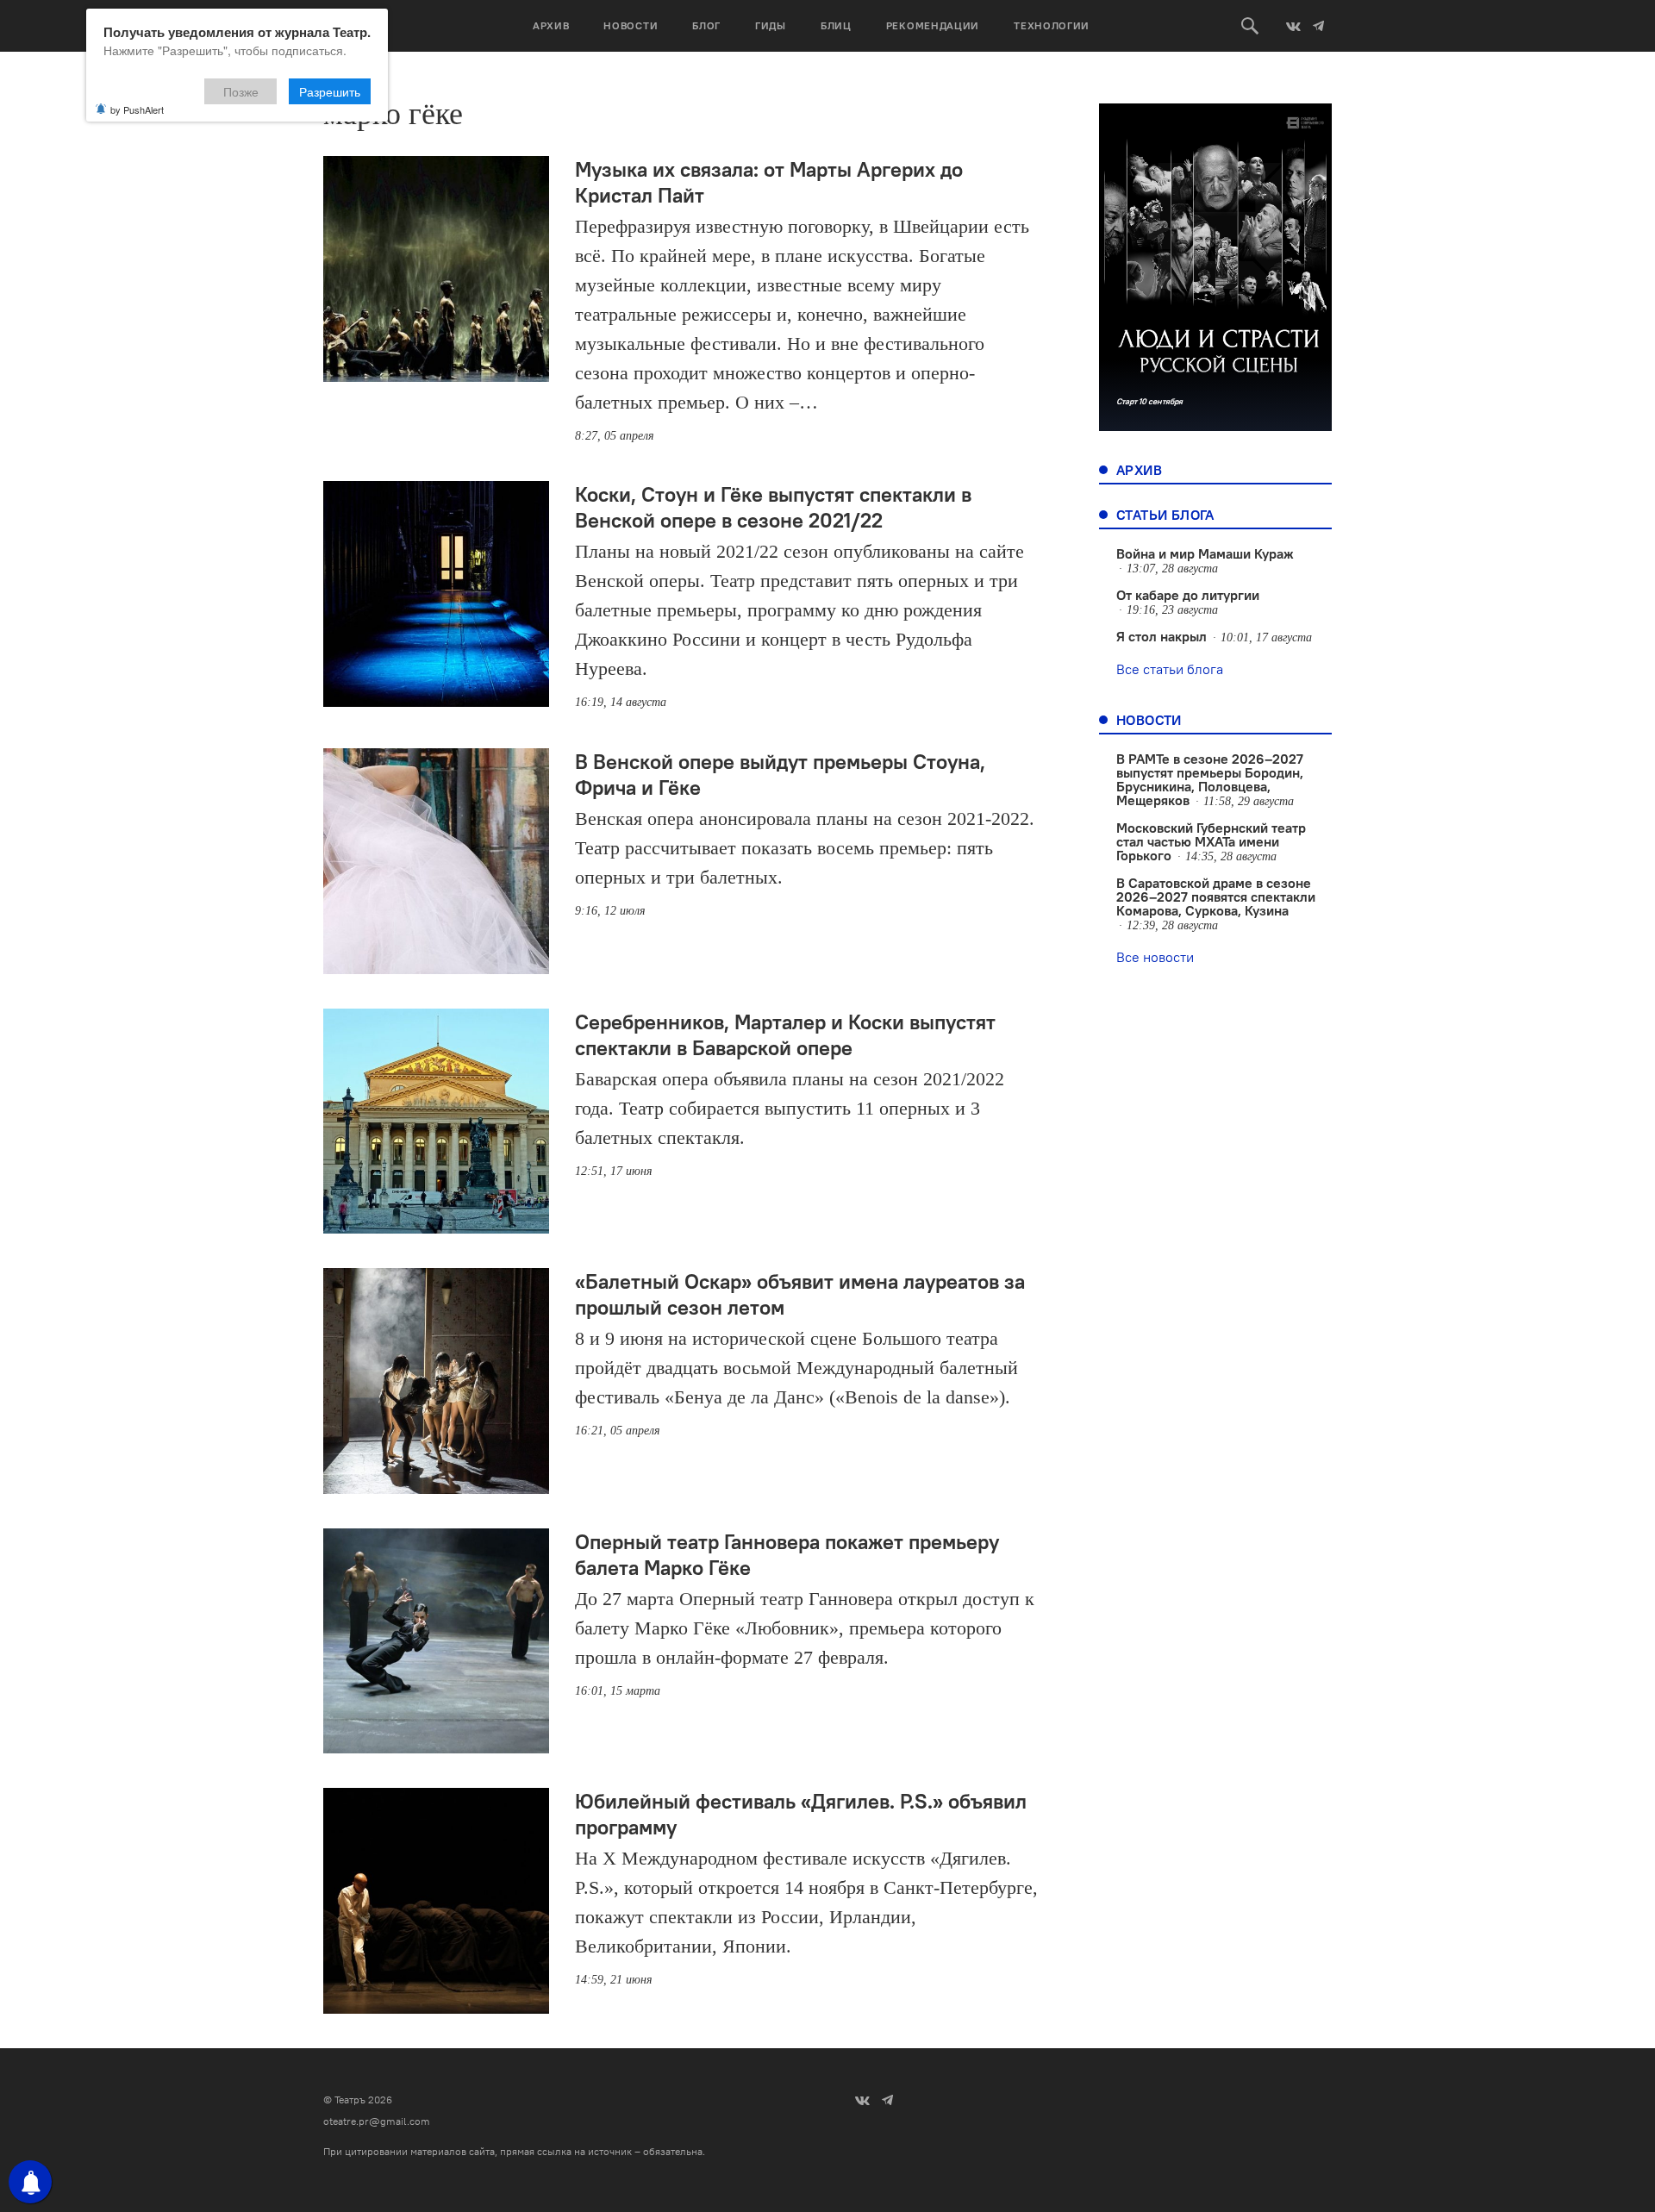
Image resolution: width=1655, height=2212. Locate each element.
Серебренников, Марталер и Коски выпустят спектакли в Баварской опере (785, 1034)
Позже (241, 91)
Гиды (771, 25)
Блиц (836, 25)
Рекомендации (933, 25)
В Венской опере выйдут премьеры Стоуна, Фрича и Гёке (780, 774)
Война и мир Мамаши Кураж (1205, 553)
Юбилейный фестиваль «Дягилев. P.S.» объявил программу (801, 1814)
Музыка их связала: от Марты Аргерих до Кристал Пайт (769, 182)
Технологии (1052, 25)
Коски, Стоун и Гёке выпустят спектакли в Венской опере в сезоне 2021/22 (773, 507)
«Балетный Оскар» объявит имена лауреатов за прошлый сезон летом (800, 1294)
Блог (706, 25)
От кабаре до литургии (1188, 595)
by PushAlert (137, 109)
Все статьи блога (1170, 669)
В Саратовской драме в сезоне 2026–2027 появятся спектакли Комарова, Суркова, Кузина (1216, 897)
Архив (551, 25)
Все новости (1155, 957)
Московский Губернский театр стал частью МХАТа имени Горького (1211, 841)
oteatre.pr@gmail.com (377, 2121)
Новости (631, 25)
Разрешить (330, 91)
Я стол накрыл (1162, 636)
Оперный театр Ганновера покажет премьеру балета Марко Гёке (787, 1554)
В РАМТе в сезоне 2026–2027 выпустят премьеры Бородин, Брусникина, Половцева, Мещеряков (1210, 779)
